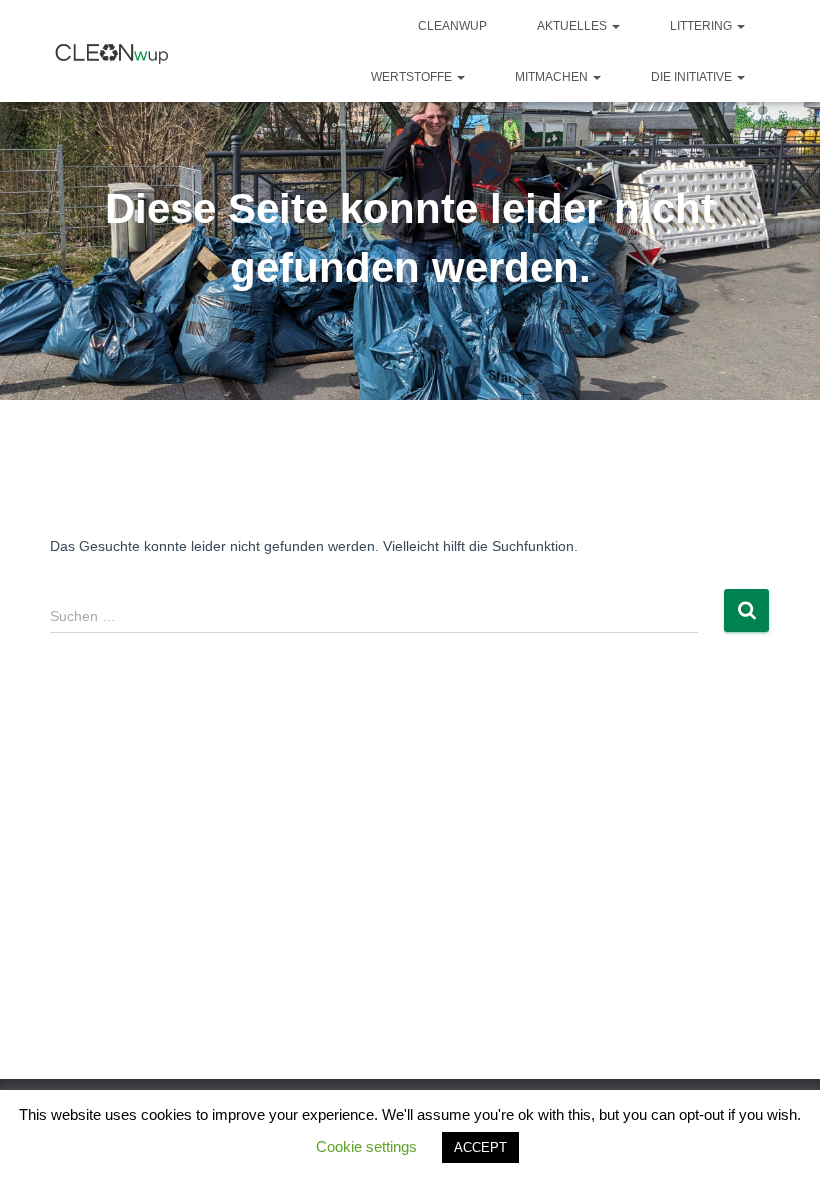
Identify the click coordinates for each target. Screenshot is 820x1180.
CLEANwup (452, 26)
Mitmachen (553, 77)
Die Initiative (693, 77)
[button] (615, 26)
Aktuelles (573, 26)
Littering (702, 26)
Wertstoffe (413, 77)
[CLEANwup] (112, 51)
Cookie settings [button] (366, 1146)
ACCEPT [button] (480, 1147)
